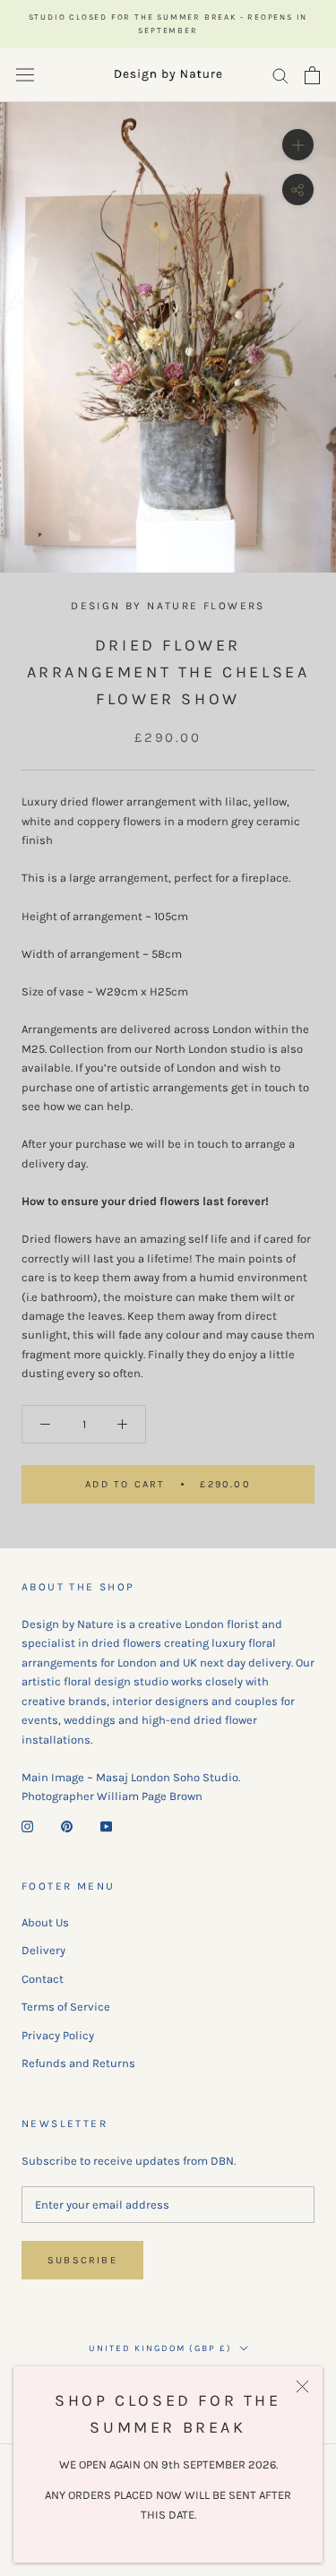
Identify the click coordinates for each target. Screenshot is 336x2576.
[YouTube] (106, 1826)
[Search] (280, 75)
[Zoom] (298, 145)
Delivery (43, 1950)
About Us (45, 1922)
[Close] (302, 2386)
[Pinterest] (67, 1826)
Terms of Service (66, 2007)
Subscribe (82, 2260)
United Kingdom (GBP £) (160, 2348)
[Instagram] (27, 1826)
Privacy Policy (58, 2035)
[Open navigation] (25, 75)
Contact (43, 1979)
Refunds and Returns (78, 2063)
